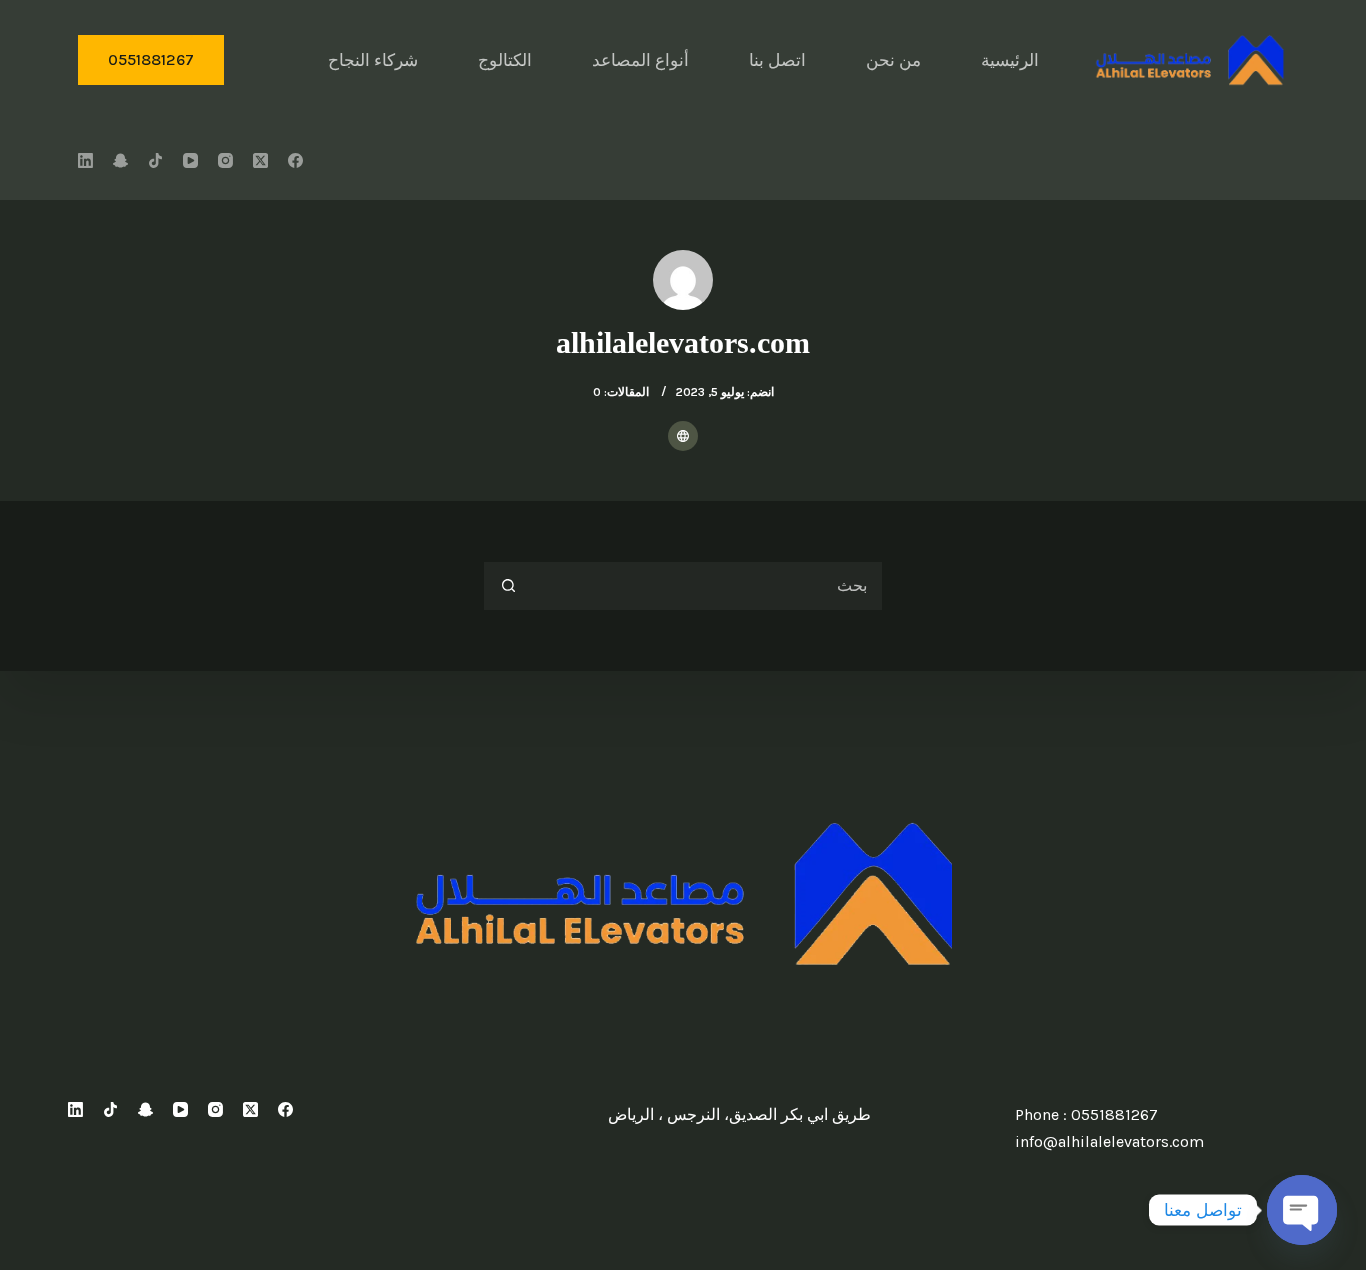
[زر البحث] (508, 586)
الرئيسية (1010, 60)
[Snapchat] (120, 160)
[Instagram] (225, 160)
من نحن (893, 60)
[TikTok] (155, 160)
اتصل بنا (777, 60)
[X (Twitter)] (260, 160)
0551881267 (151, 59)
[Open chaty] (1302, 1210)
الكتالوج (505, 60)
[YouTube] (190, 160)
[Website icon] (683, 436)
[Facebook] (295, 160)
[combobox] (707, 586)
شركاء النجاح (373, 60)
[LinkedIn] (85, 160)
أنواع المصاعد (640, 60)
